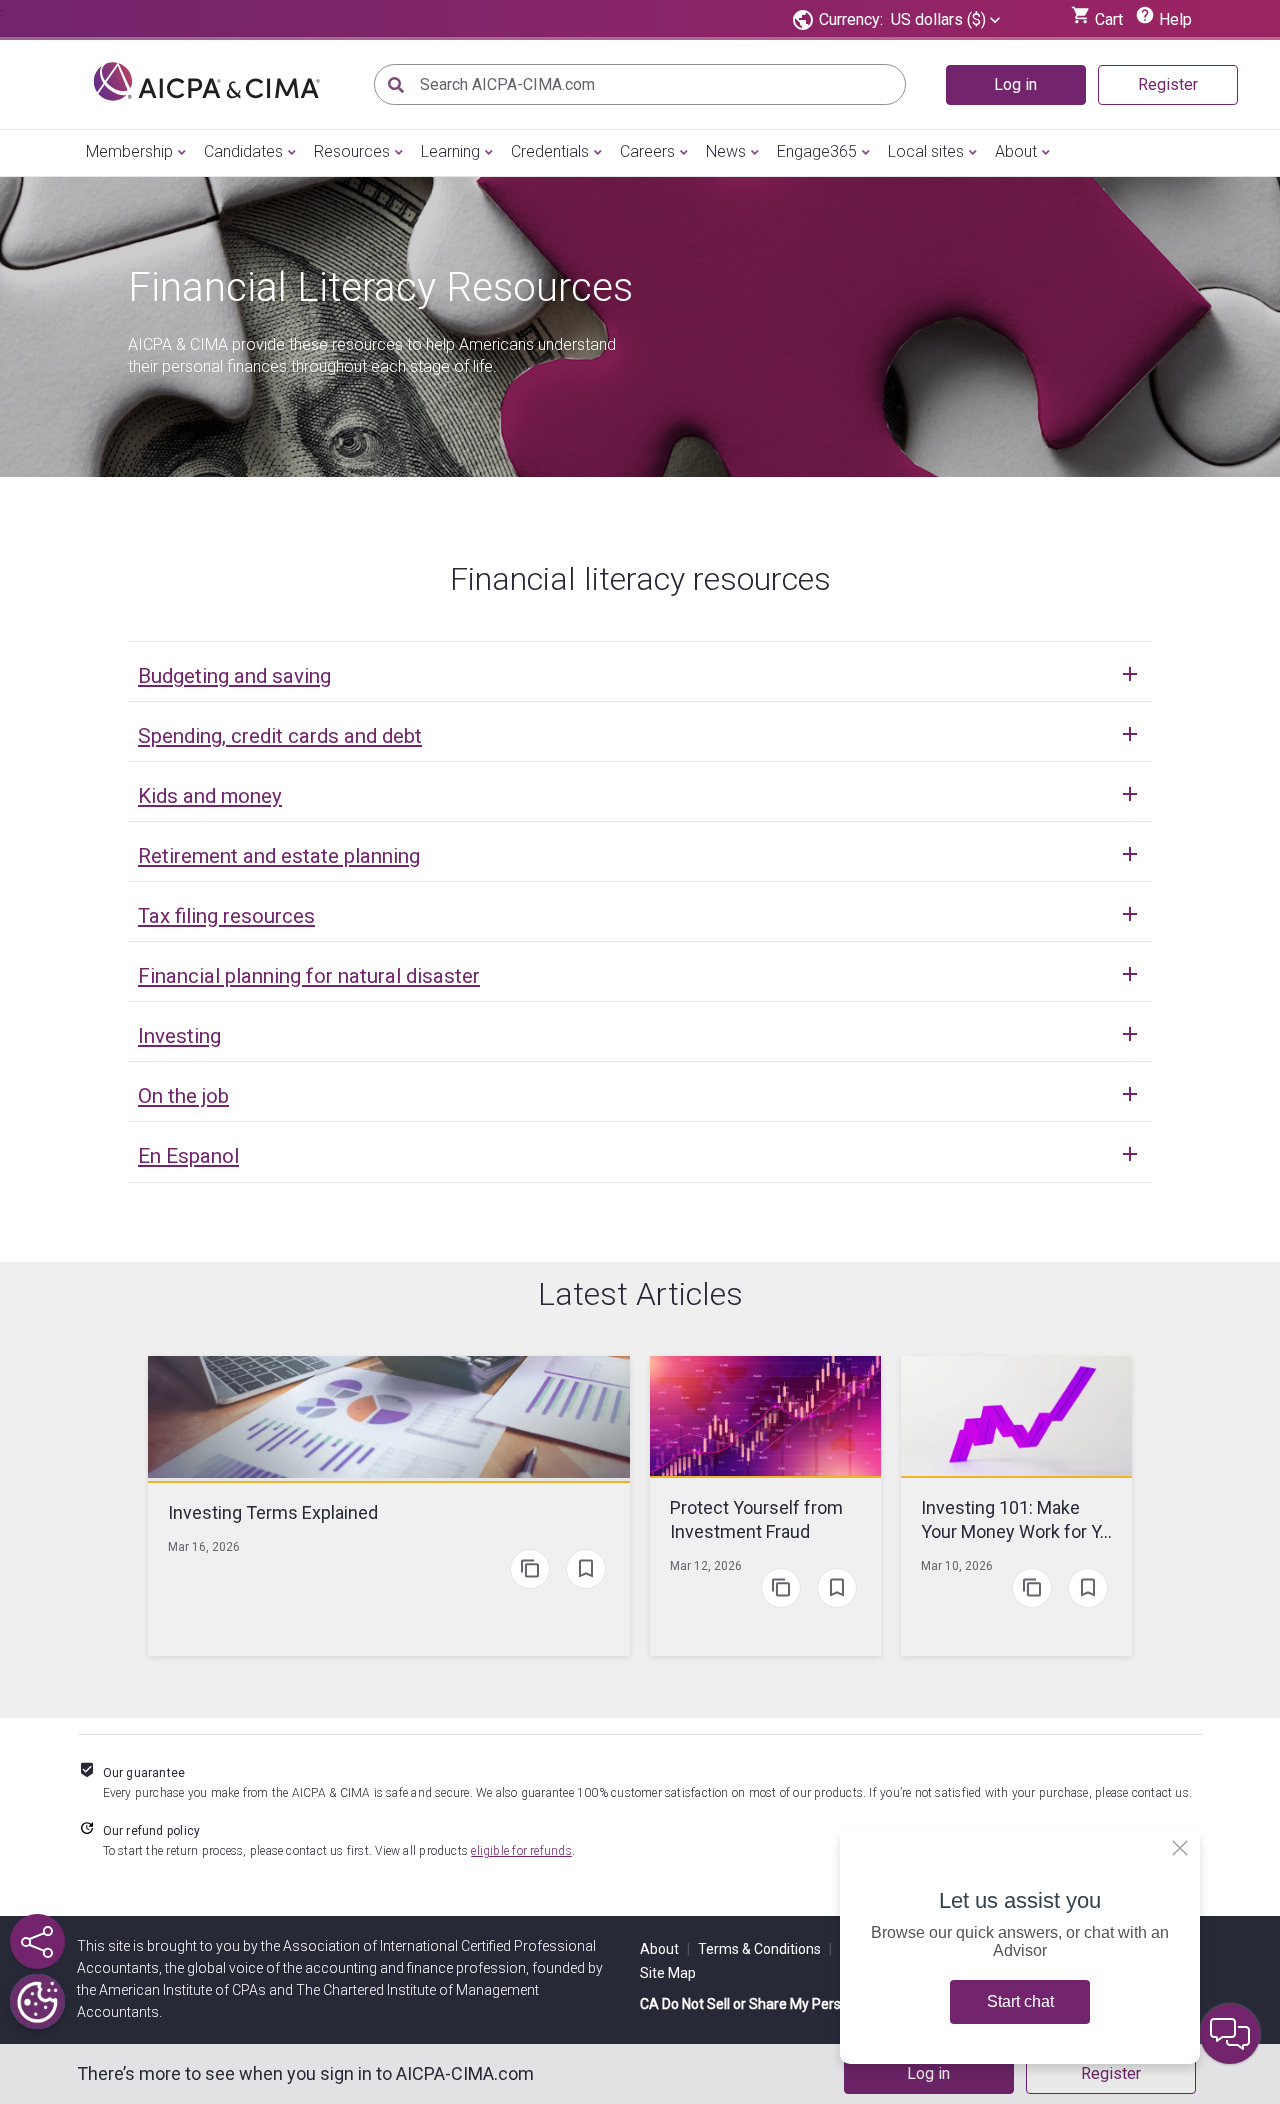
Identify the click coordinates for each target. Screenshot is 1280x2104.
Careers (647, 151)
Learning (450, 151)
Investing (179, 1036)
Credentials (550, 151)
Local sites (926, 151)
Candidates (243, 151)
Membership (129, 151)
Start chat (1020, 2001)
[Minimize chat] (1230, 2034)
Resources (352, 151)
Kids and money (210, 796)
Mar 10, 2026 (957, 1566)
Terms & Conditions (765, 1949)
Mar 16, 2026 (204, 1547)
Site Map (668, 1973)
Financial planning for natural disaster (309, 976)
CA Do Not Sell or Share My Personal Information (793, 2004)
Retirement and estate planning (279, 856)
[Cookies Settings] (37, 2001)
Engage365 (817, 151)
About (1016, 151)
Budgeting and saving (234, 676)
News (726, 151)
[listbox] (945, 20)
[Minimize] (1180, 1848)
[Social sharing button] (37, 1941)
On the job (183, 1096)
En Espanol (188, 1156)
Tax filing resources (226, 916)
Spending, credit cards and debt (280, 736)
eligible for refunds (521, 1851)
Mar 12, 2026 (706, 1566)
